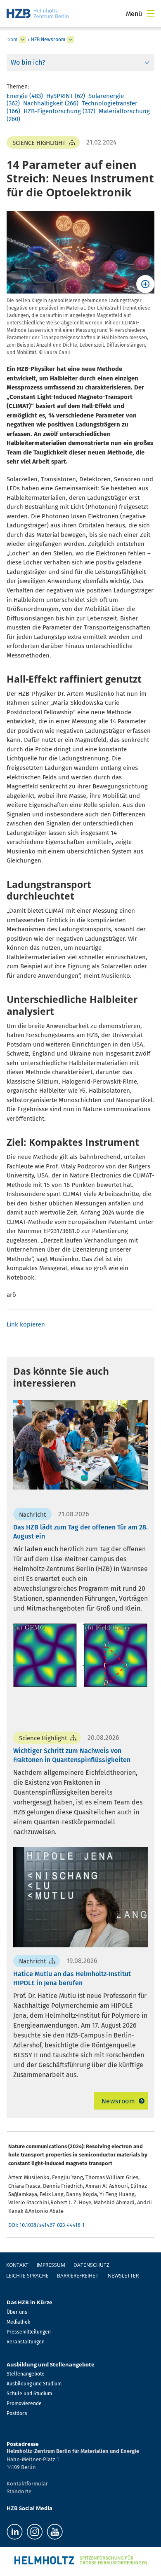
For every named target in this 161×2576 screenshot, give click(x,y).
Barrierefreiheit (78, 2276)
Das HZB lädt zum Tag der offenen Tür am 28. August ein (80, 1532)
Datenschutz (91, 2265)
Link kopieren (26, 1324)
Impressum (51, 2265)
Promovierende (24, 2403)
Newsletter (123, 2276)
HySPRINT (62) (66, 96)
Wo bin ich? (28, 62)
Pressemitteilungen (29, 2332)
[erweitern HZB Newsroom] (71, 40)
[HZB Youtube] (55, 2532)
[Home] (38, 13)
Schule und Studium (29, 2394)
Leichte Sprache (27, 2276)
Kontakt (17, 2265)
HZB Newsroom (48, 40)
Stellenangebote (26, 2374)
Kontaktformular (27, 2484)
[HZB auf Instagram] (35, 2532)
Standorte (19, 2491)
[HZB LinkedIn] (15, 2532)
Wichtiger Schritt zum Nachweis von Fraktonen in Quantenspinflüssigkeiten (72, 1755)
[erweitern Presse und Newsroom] (23, 40)
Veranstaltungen (26, 2342)
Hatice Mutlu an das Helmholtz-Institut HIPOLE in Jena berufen (72, 1978)
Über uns (17, 2312)
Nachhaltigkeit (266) (51, 103)
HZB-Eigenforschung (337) (59, 111)
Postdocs (17, 2413)
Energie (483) (25, 96)
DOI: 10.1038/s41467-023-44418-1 (46, 2225)
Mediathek (18, 2322)
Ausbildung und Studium (34, 2384)
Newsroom (118, 2101)
